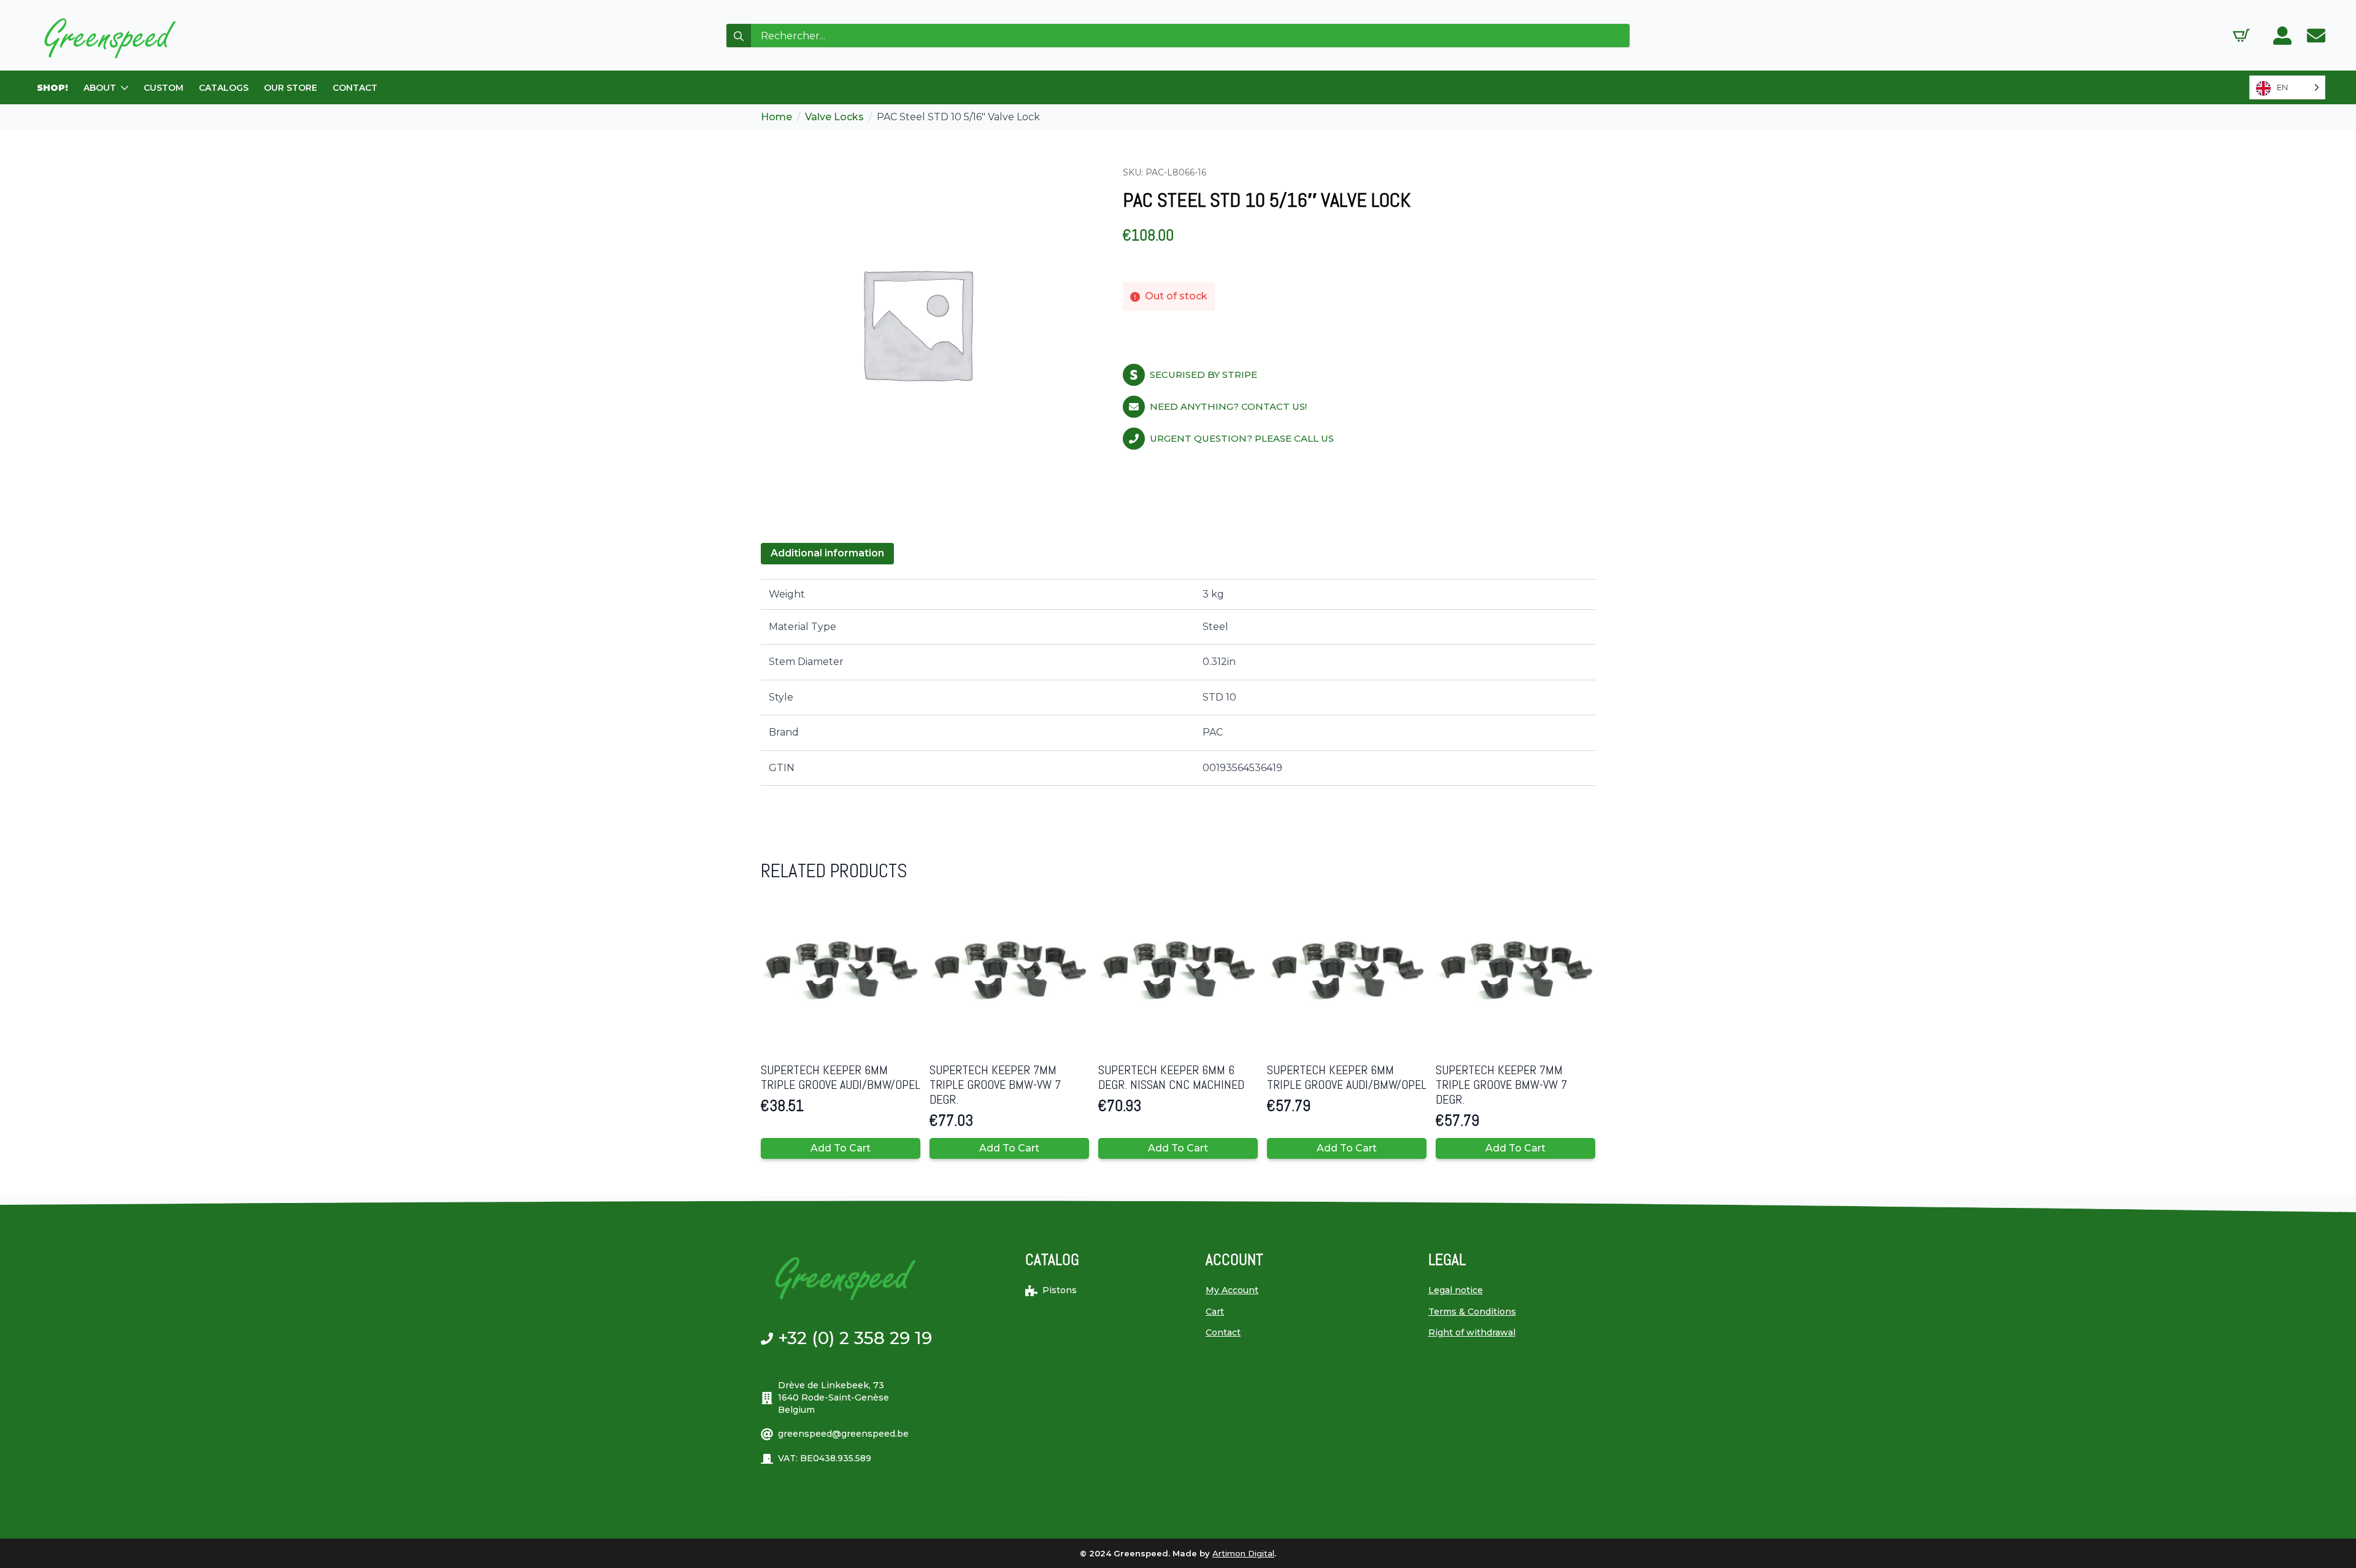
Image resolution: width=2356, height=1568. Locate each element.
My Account (1232, 1290)
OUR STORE (291, 88)
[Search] (739, 36)
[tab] (827, 553)
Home (776, 117)
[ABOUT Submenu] (125, 88)
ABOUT (100, 88)
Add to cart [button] (841, 1148)
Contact (1223, 1332)
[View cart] (2241, 36)
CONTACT (355, 88)
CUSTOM (164, 88)
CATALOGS (224, 88)
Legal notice (1456, 1290)
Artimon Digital (1243, 1553)
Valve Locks (834, 117)
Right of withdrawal (1472, 1332)
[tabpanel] (1178, 682)
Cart (1215, 1312)
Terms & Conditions (1472, 1312)
